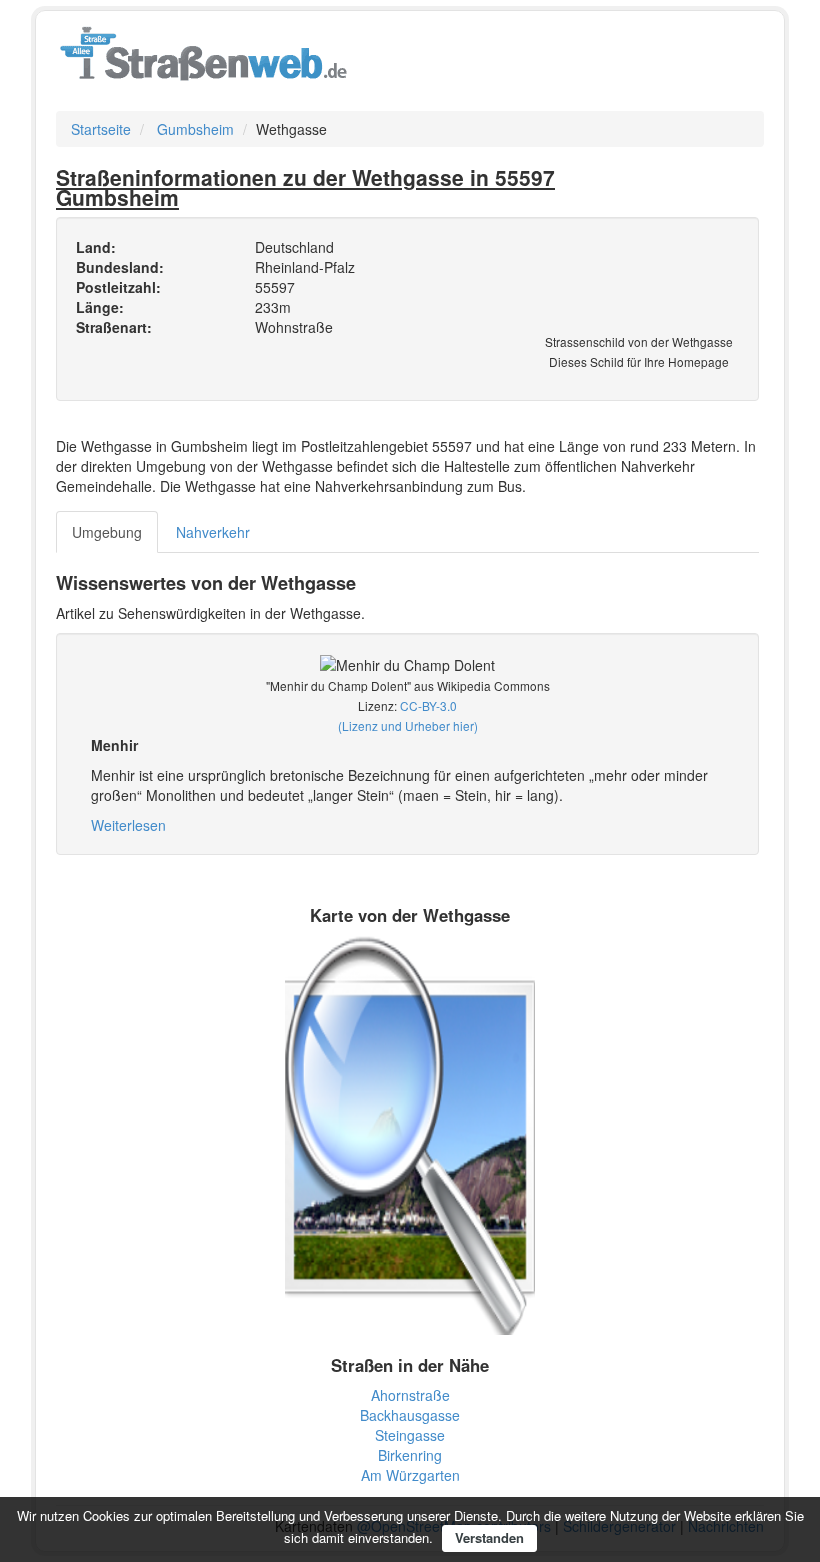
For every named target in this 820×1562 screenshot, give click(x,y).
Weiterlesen (128, 825)
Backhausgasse (410, 1415)
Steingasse (410, 1435)
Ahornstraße (410, 1395)
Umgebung (107, 532)
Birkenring (410, 1455)
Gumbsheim (195, 129)
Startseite (101, 129)
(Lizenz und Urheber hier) (408, 725)
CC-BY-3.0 (428, 705)
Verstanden (489, 1537)
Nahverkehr (213, 532)
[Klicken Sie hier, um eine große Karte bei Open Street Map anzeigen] (410, 1133)
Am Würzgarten (410, 1475)
